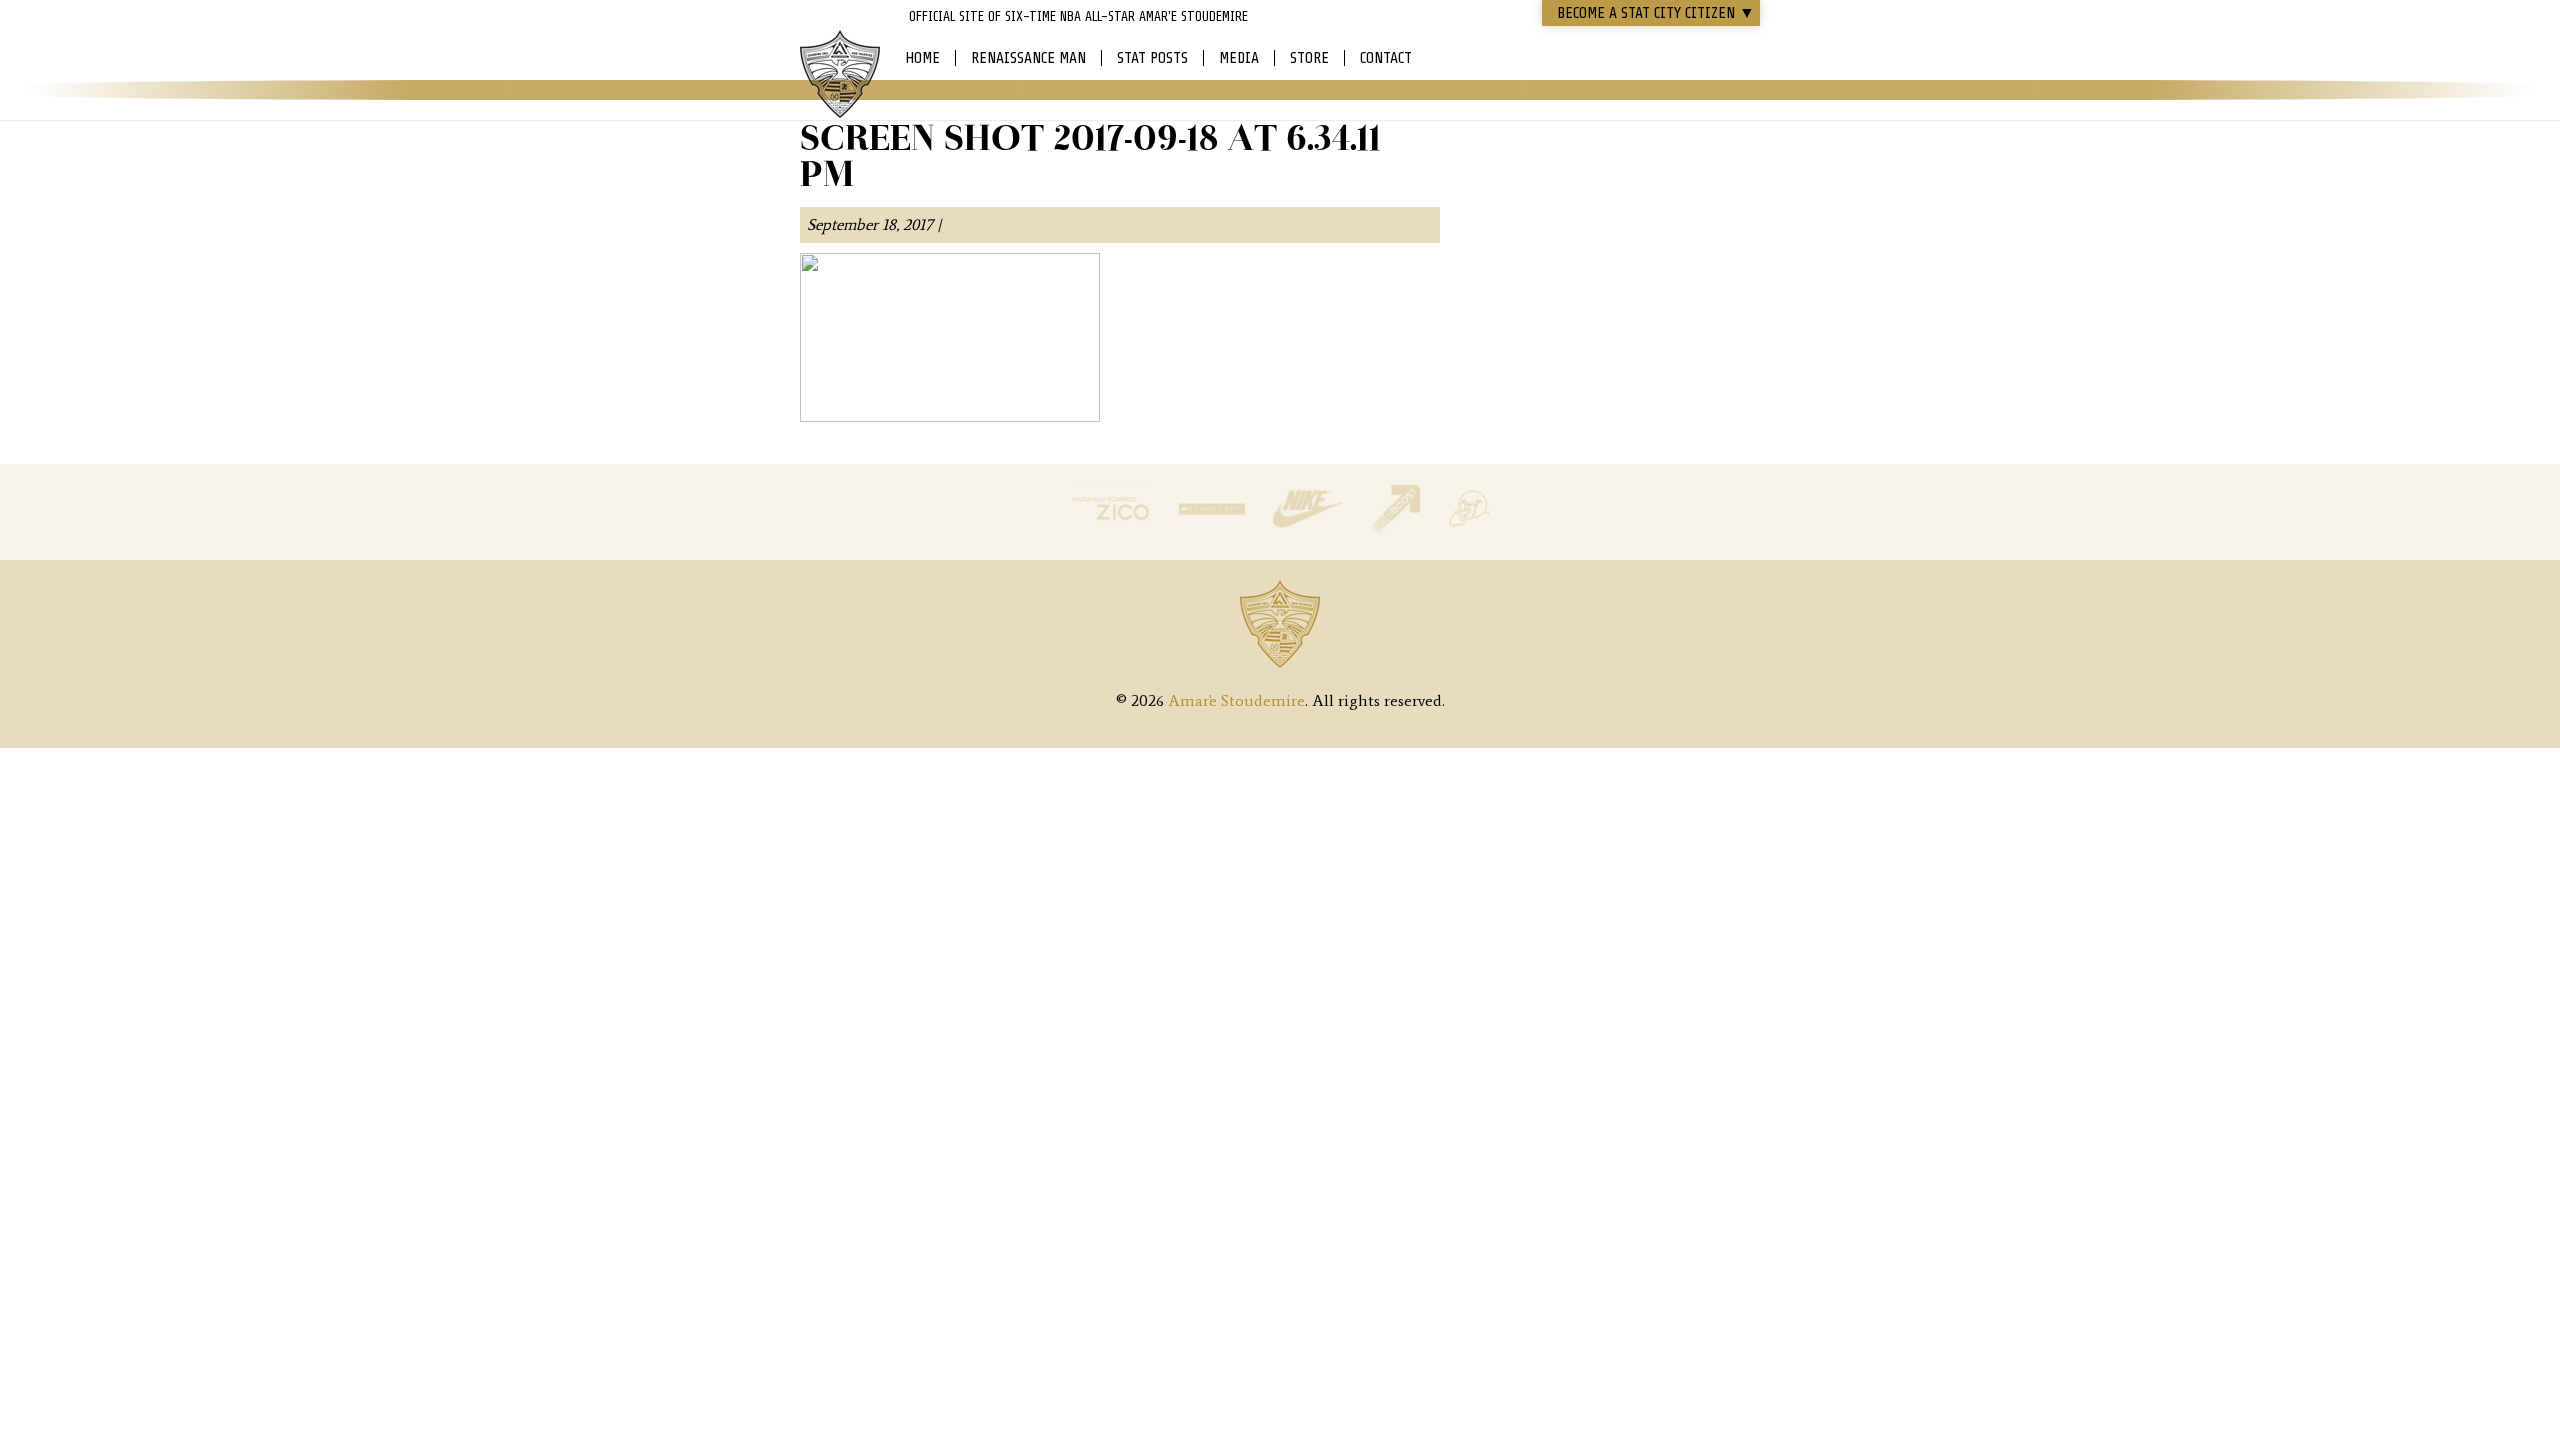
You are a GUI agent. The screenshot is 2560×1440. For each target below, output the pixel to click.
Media (1239, 58)
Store (1309, 58)
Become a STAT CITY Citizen (1656, 13)
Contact (1386, 58)
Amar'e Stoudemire (840, 75)
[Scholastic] (1214, 528)
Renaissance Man (1028, 58)
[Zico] (1113, 528)
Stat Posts (1152, 58)
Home (922, 58)
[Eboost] (1397, 528)
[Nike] (1310, 528)
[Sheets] (1468, 528)
